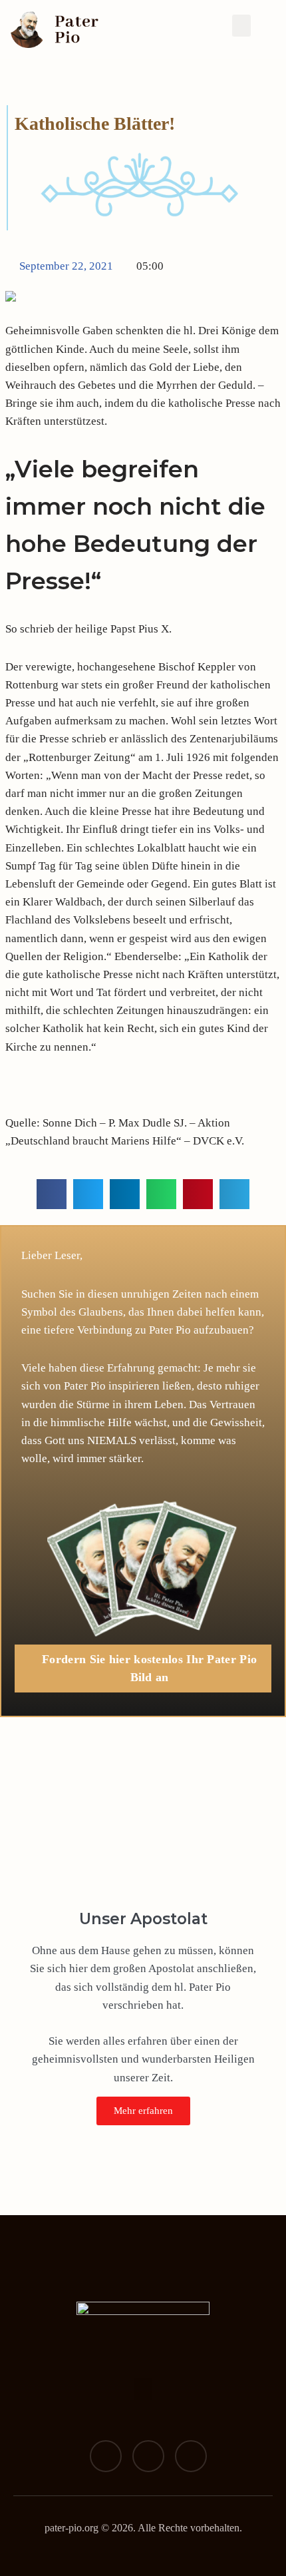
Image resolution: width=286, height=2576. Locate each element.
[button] (241, 26)
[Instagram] (148, 2456)
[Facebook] (106, 2456)
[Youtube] (191, 2456)
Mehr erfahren (143, 2111)
